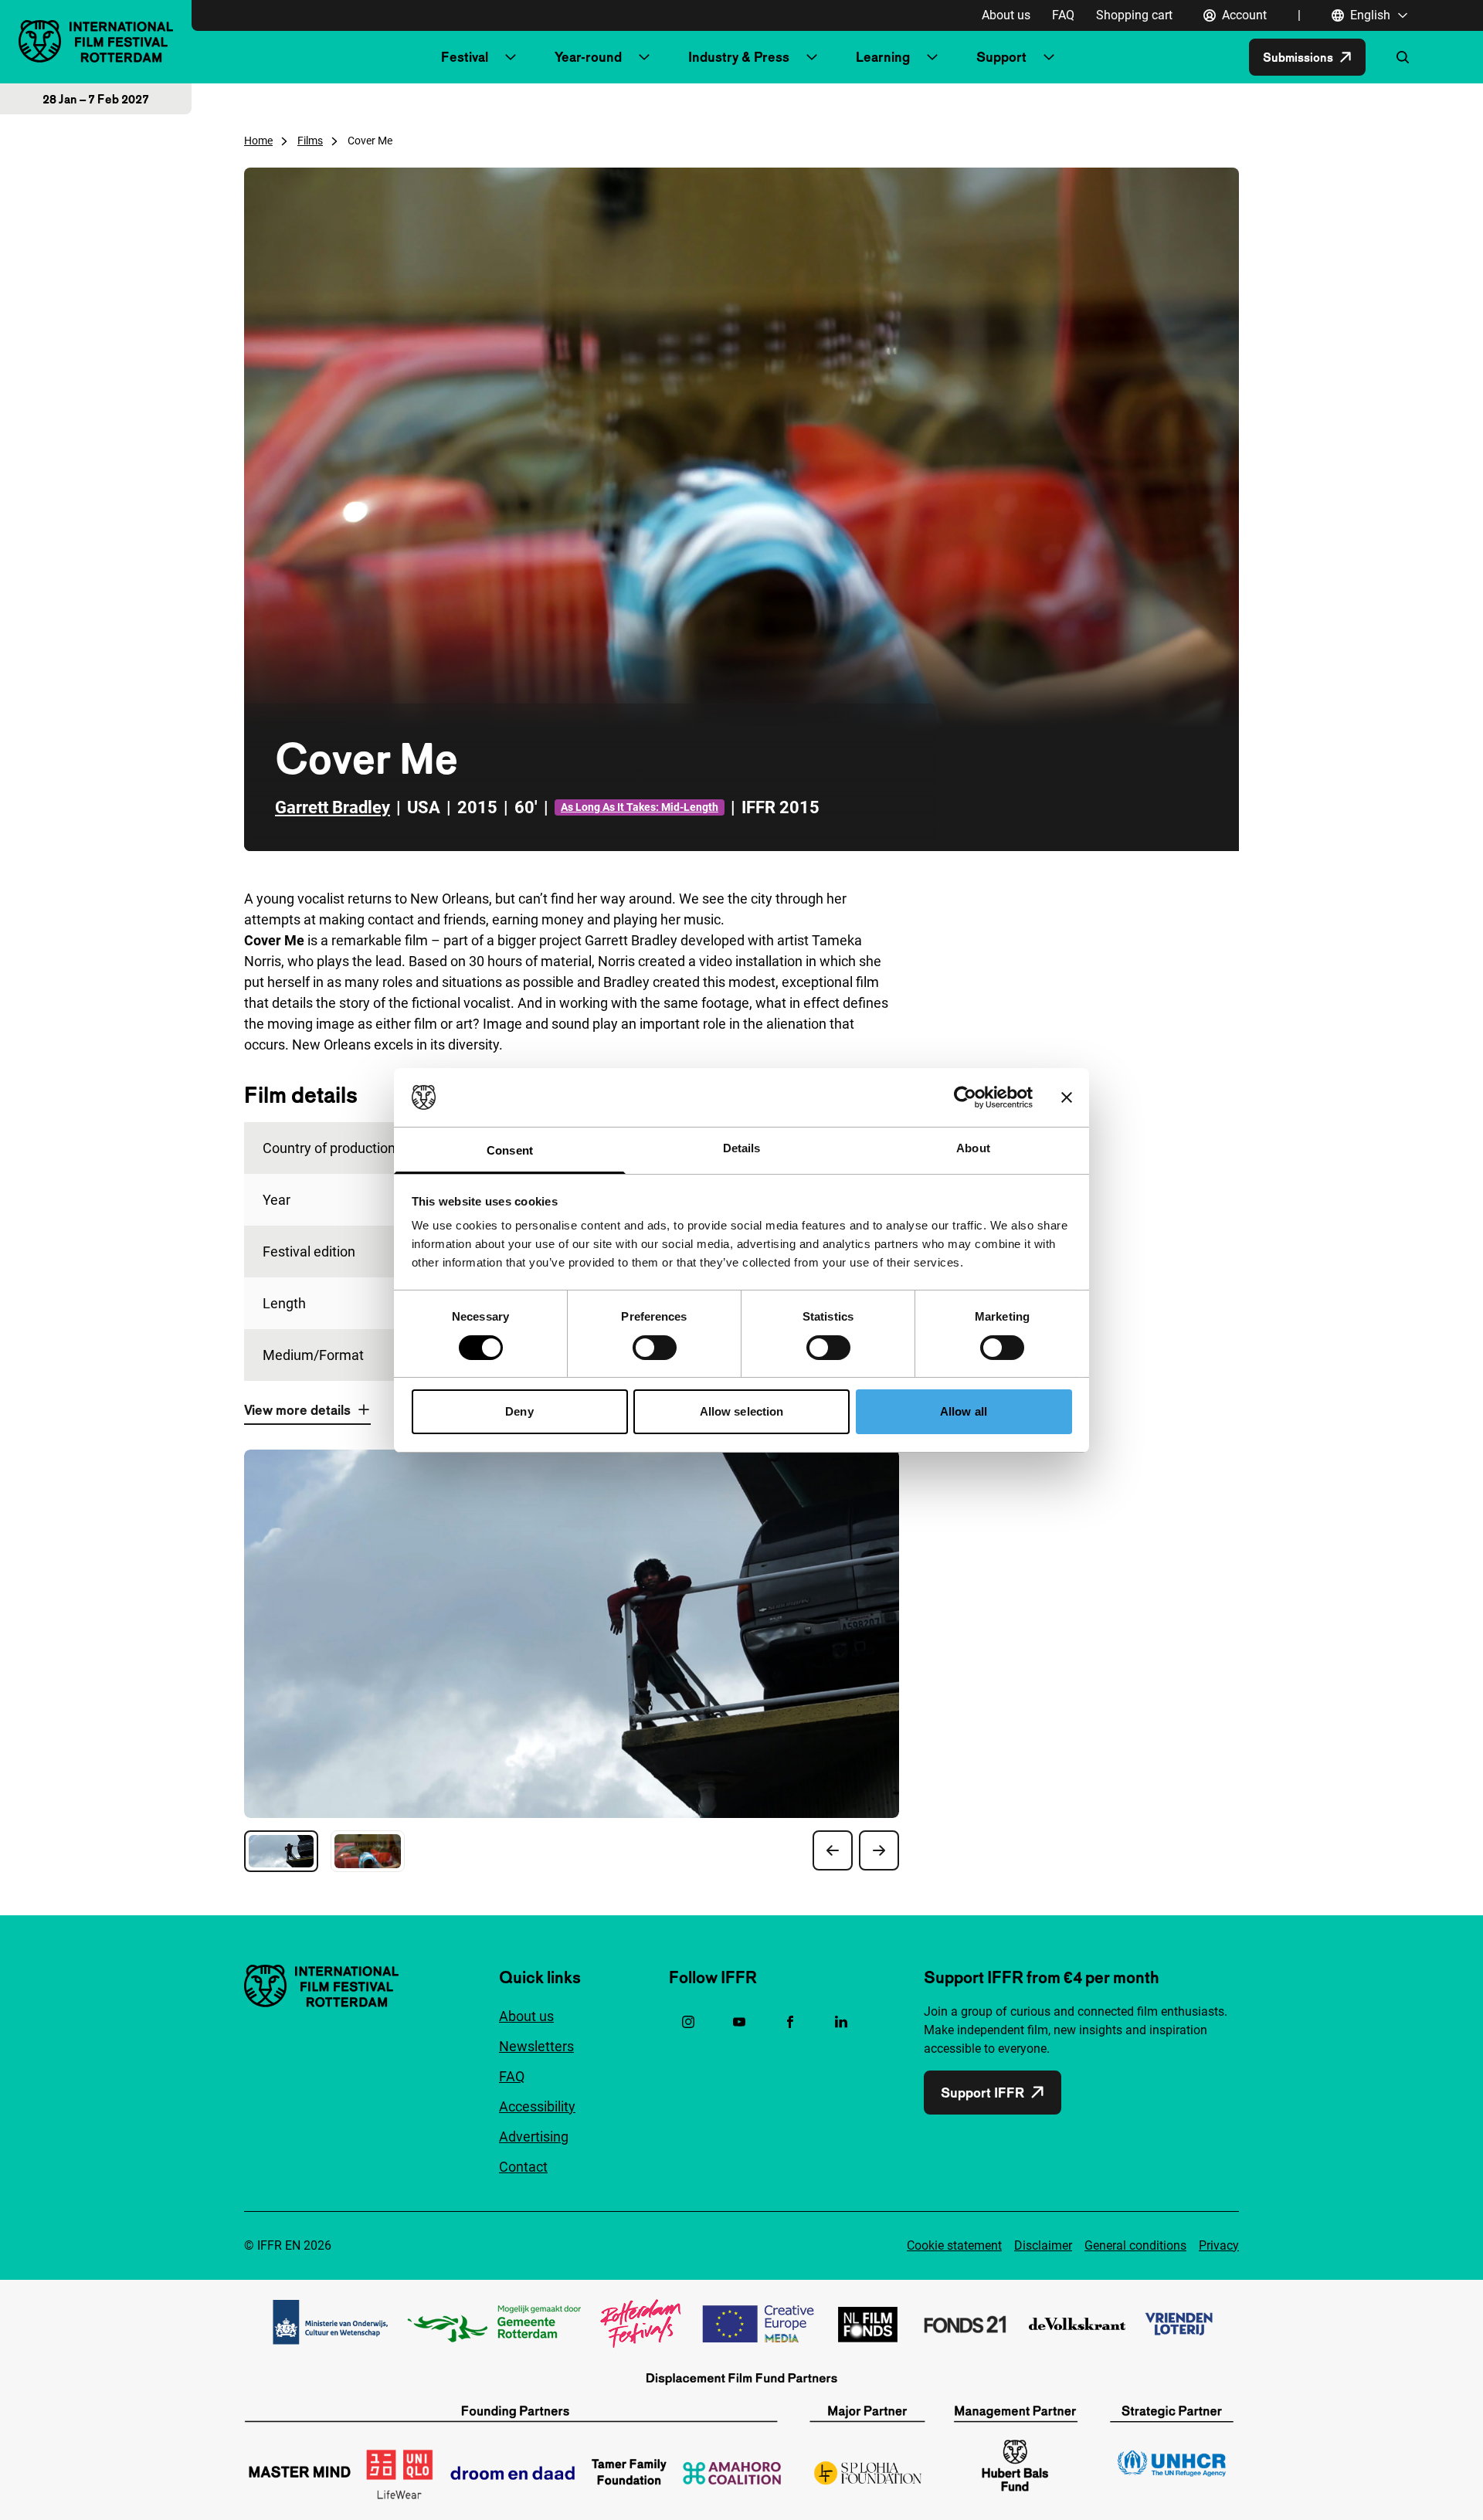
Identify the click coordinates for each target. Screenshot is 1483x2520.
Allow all (964, 1411)
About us (1006, 15)
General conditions (1135, 2245)
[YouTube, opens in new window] (739, 2022)
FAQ (1063, 15)
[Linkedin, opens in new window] (841, 2022)
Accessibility (537, 2106)
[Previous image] (833, 1850)
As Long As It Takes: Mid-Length (640, 807)
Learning (883, 57)
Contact (523, 2167)
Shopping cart (1134, 15)
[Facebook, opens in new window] (790, 2022)
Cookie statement (954, 2245)
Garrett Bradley (333, 807)
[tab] (281, 1851)
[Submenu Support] (1049, 57)
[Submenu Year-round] (644, 57)
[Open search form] (1403, 57)
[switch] (655, 1348)
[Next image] (879, 1850)
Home (258, 141)
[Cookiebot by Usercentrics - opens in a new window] (965, 1097)
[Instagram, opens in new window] (688, 2022)
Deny (519, 1411)
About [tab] (973, 1148)
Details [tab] (742, 1148)
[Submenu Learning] (932, 57)
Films (310, 141)
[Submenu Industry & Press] (812, 57)
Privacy (1219, 2245)
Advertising (534, 2137)
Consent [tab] (510, 1150)
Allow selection (742, 1411)
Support (1001, 57)
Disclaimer (1043, 2245)
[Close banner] (1067, 1097)
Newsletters (536, 2046)
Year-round (588, 57)
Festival (465, 57)
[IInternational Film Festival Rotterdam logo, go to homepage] (96, 41)
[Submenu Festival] (511, 57)
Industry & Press (739, 57)
